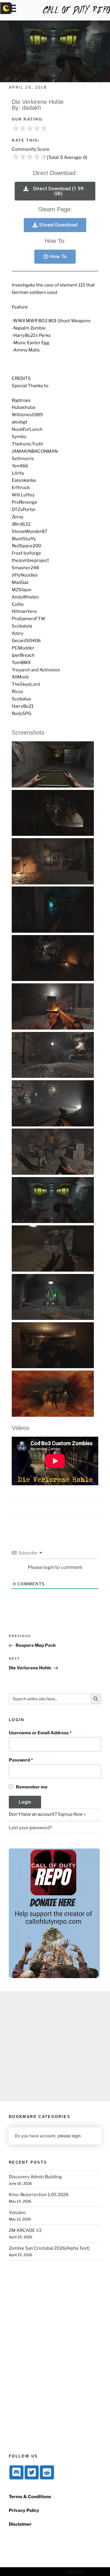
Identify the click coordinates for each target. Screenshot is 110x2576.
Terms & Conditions (30, 2497)
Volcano (17, 2213)
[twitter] (32, 2472)
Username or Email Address (40, 1733)
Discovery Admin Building (35, 2177)
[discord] (16, 2472)
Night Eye (75, 2571)
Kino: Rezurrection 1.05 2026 (39, 2195)
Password (21, 1760)
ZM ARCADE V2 (25, 2230)
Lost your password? (30, 1828)
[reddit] (47, 2472)
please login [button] (69, 2136)
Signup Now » (72, 1814)
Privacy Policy (24, 2510)
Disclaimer (20, 2524)
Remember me (32, 1787)
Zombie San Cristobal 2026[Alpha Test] (49, 2248)
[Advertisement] (55, 2046)
